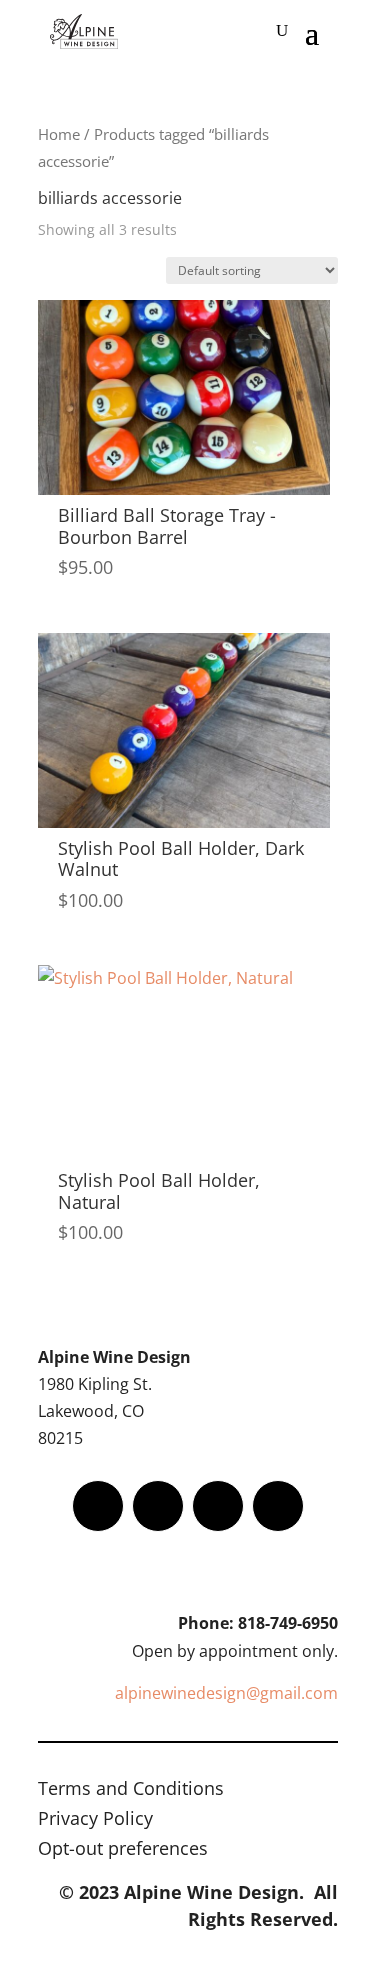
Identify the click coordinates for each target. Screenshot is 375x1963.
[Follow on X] (158, 1506)
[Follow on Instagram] (218, 1506)
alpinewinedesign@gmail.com (226, 1693)
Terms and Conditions (131, 1790)
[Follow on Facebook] (98, 1506)
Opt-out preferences (123, 1850)
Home (59, 134)
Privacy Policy (95, 1820)
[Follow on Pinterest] (278, 1506)
